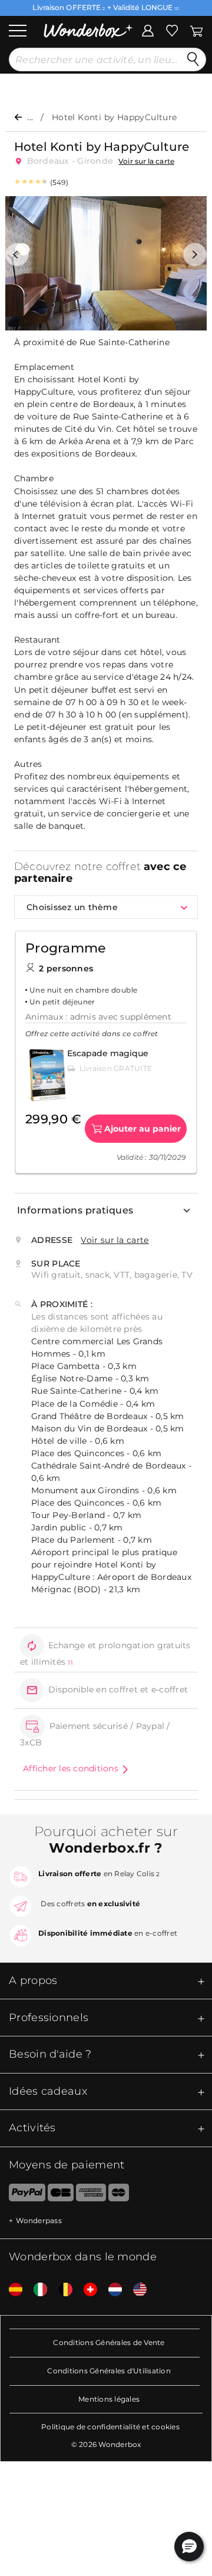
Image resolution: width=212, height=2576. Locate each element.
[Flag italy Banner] (36, 2290)
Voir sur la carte (146, 161)
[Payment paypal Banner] (23, 2195)
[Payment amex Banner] (91, 2195)
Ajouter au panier (143, 1129)
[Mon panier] (196, 29)
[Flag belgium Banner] (61, 2290)
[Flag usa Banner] (135, 2290)
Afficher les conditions (71, 1768)
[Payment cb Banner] (60, 2195)
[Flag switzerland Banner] (86, 2290)
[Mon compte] (148, 29)
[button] (17, 254)
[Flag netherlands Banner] (111, 2290)
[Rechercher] (193, 59)
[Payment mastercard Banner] (119, 2195)
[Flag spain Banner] (11, 2290)
